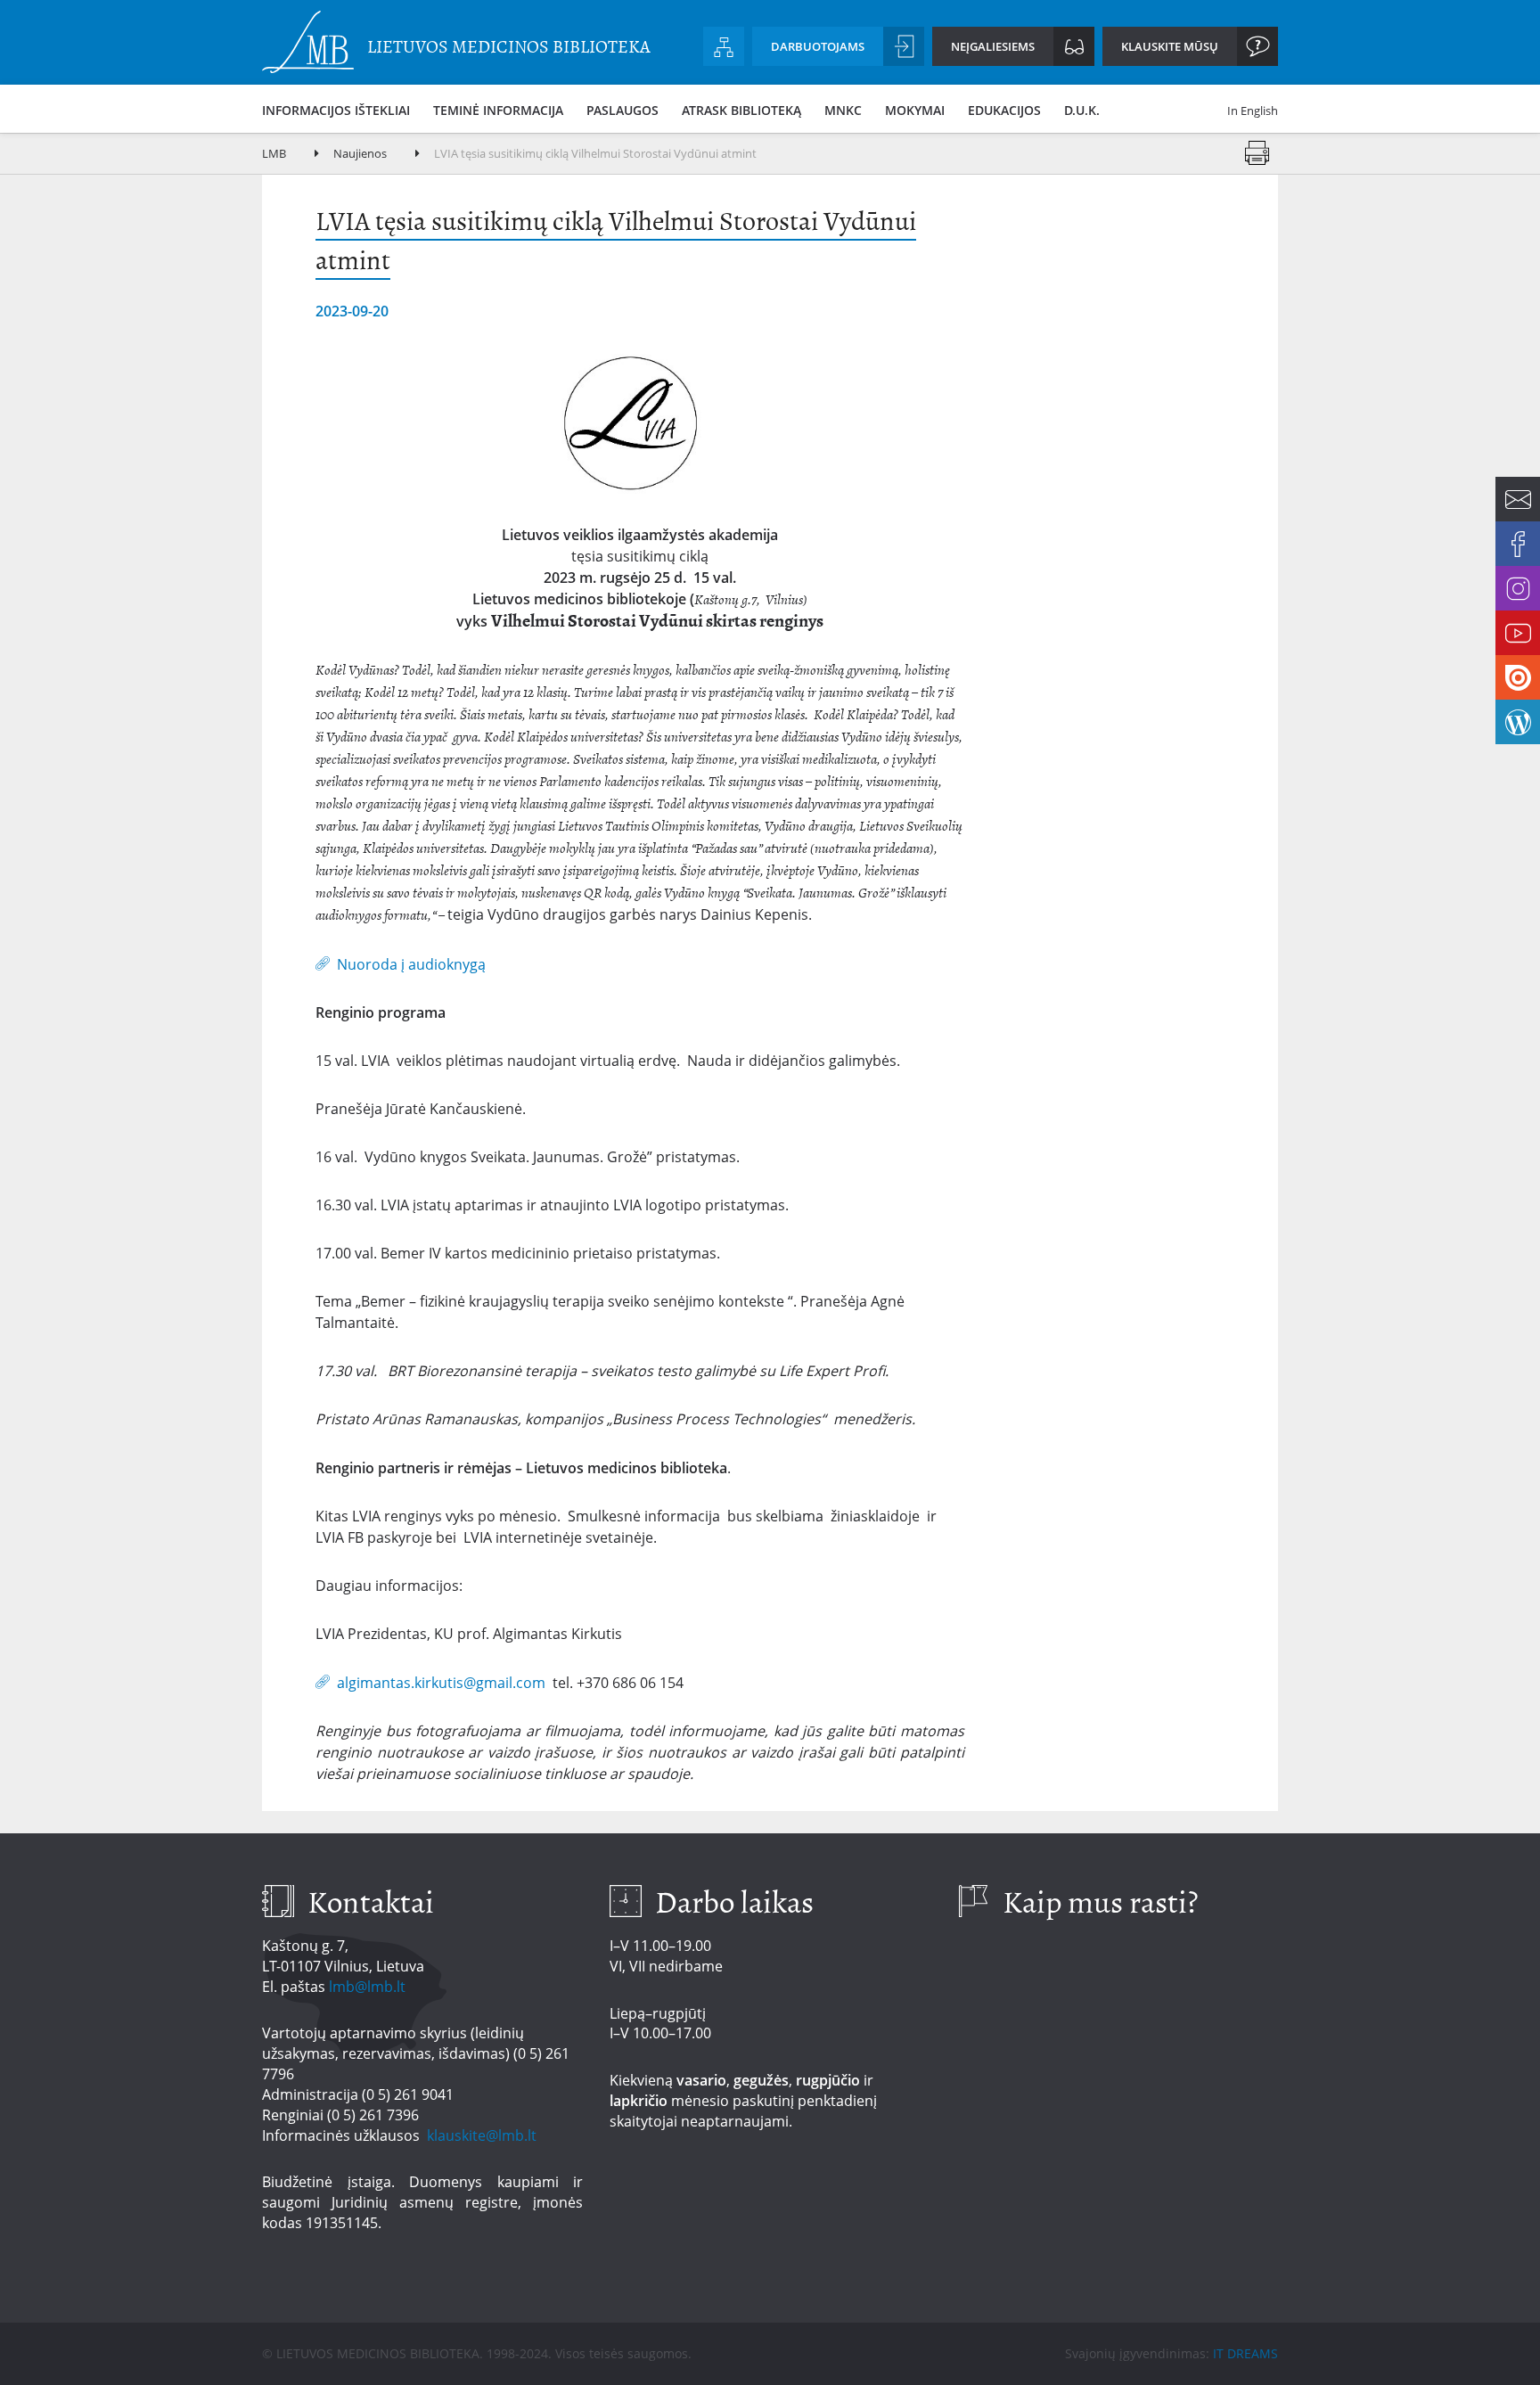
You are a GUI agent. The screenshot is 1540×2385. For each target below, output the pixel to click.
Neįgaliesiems (993, 46)
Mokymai (915, 110)
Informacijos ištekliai (336, 110)
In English (1253, 111)
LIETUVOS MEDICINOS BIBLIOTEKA (509, 47)
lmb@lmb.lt (367, 1987)
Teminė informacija (498, 110)
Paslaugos (623, 110)
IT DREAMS (1245, 2353)
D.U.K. (1082, 110)
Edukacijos (1004, 110)
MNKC (843, 110)
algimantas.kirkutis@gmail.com (441, 1681)
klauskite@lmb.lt (483, 2135)
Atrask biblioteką (741, 110)
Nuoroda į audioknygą (411, 963)
